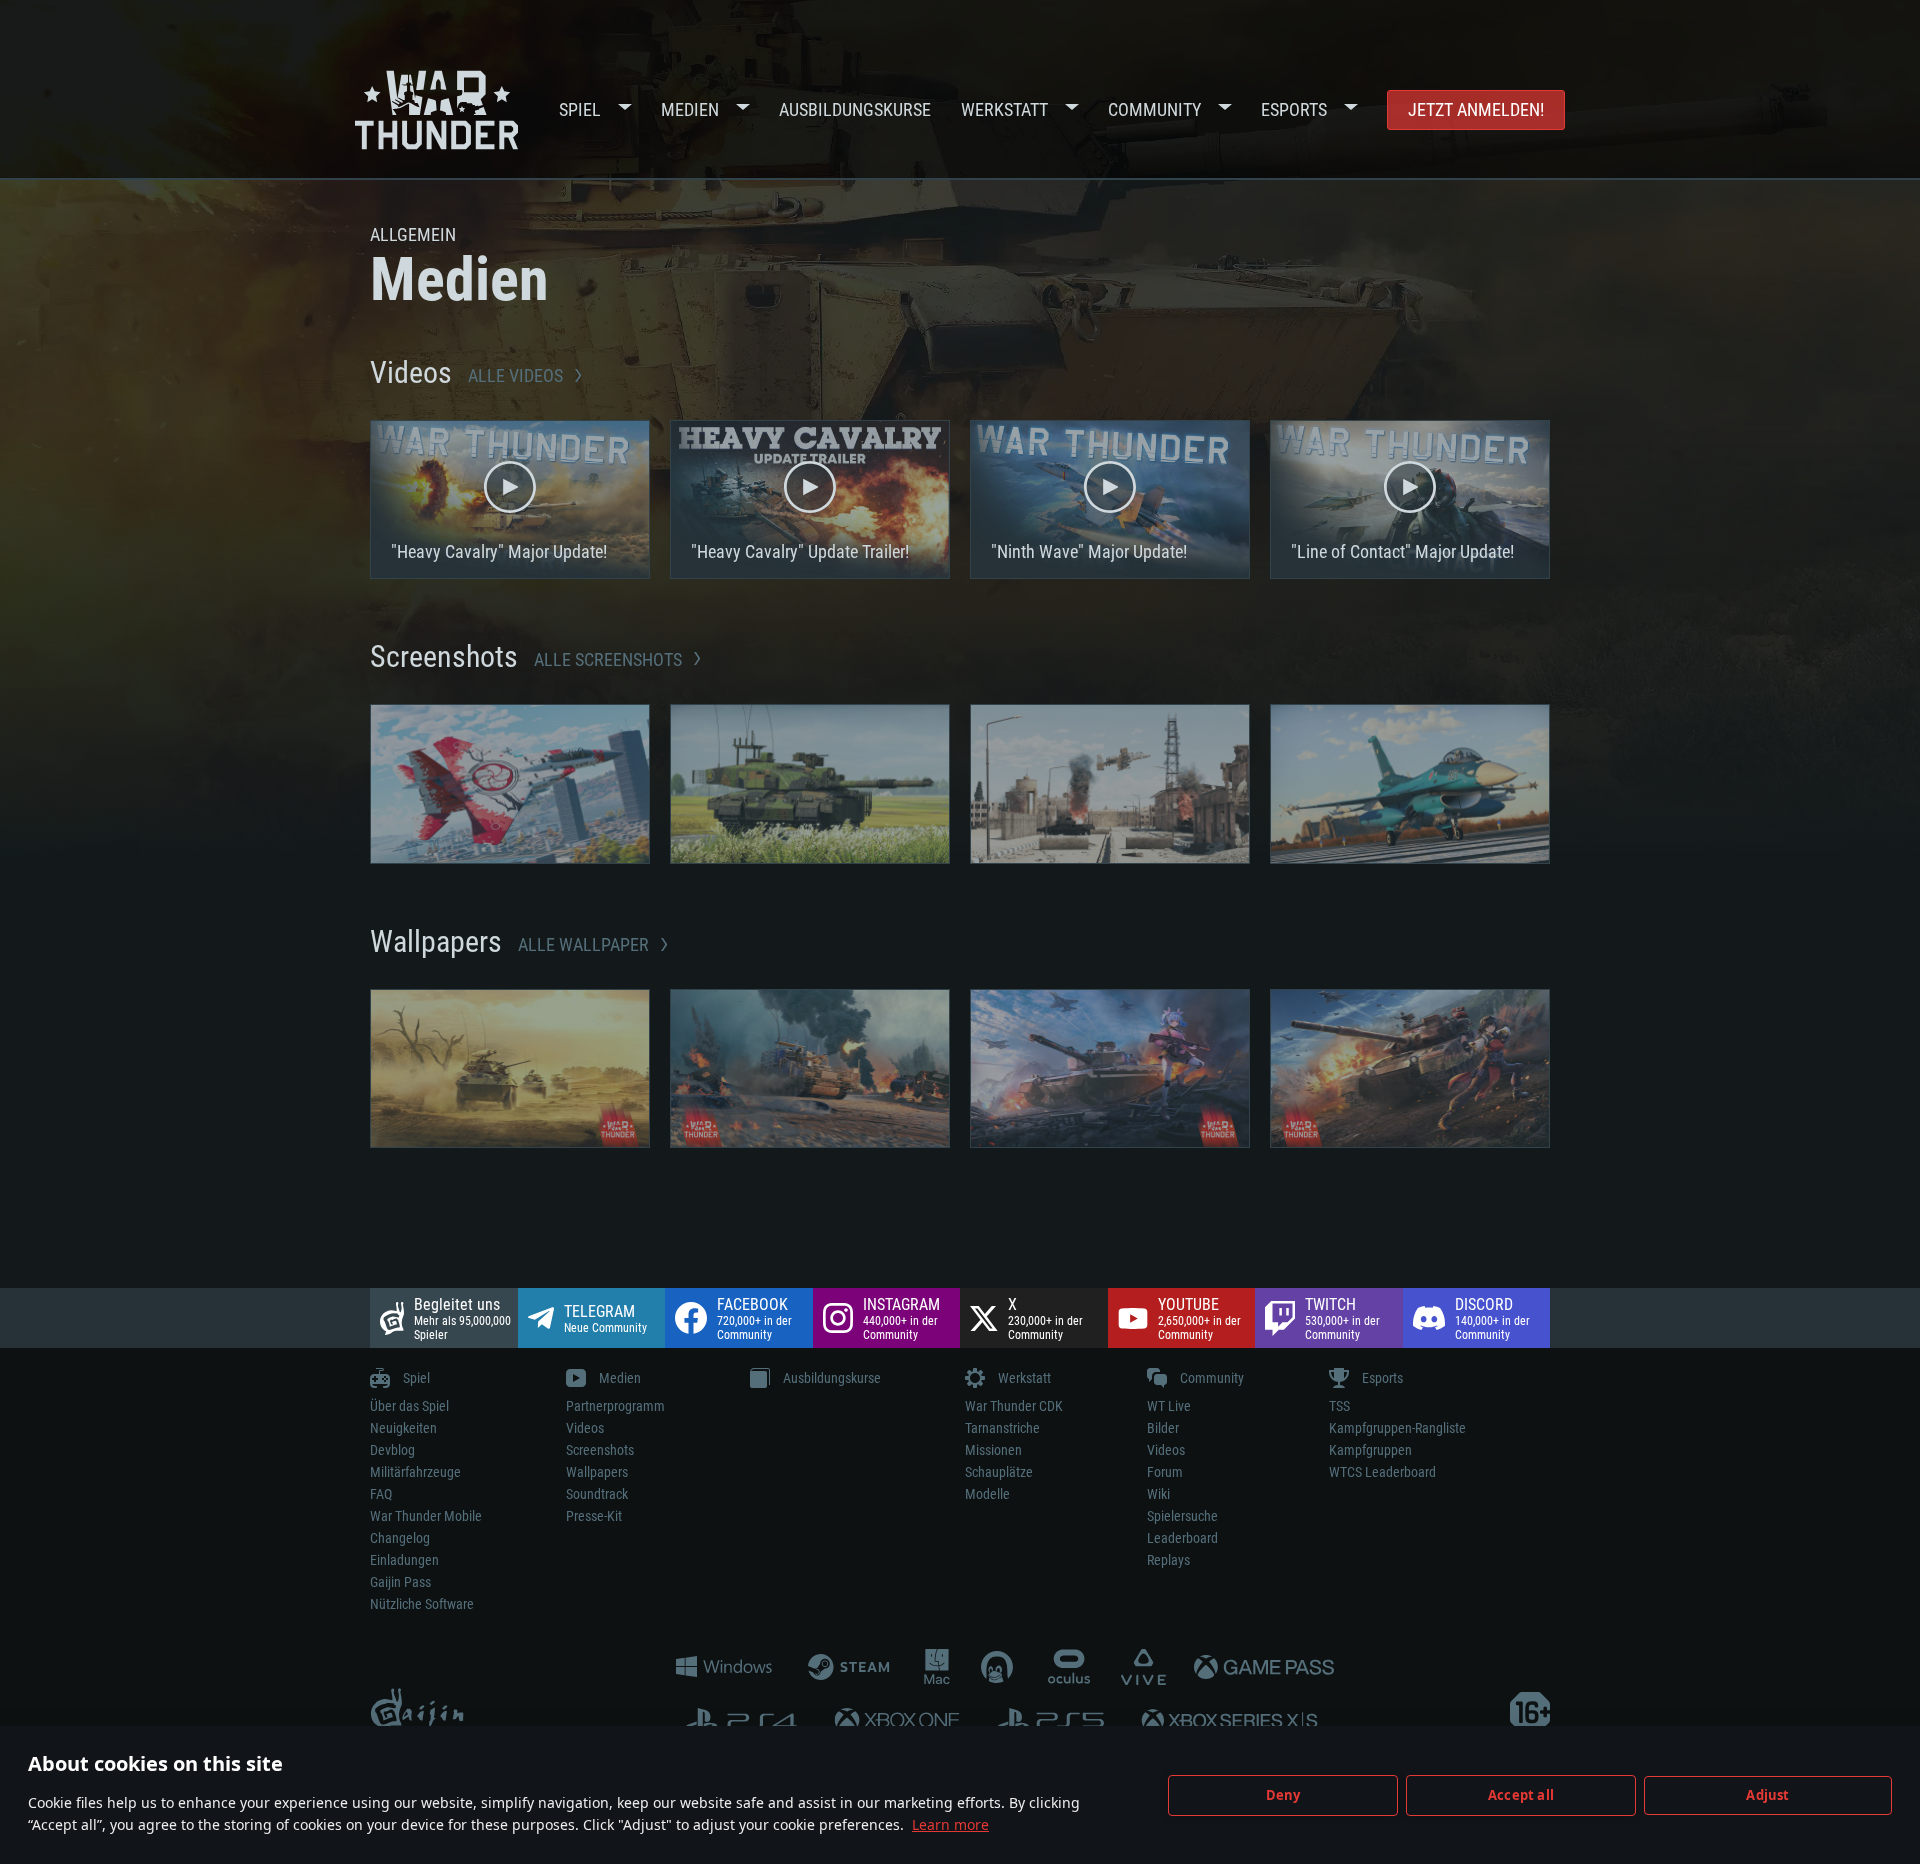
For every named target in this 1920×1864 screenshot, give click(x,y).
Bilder (1163, 1428)
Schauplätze (999, 1472)
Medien (690, 109)
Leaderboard (1182, 1538)
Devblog (392, 1450)
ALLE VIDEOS (517, 375)
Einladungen (404, 1560)
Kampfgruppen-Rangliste (1397, 1428)
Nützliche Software (422, 1604)
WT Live (1169, 1406)
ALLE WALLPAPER (585, 944)
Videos (585, 1428)
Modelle (987, 1494)
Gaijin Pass (400, 1582)
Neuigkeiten (403, 1428)
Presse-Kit (594, 1516)
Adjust (1767, 1795)
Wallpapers (597, 1472)
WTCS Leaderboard (1382, 1472)
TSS (1339, 1406)
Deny (1283, 1795)
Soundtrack (597, 1494)
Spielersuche (1182, 1516)
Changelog (400, 1538)
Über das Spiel (409, 1406)
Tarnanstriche (1002, 1428)
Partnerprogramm (615, 1406)
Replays (1168, 1560)
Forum (1165, 1472)
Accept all (1521, 1795)
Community (1154, 109)
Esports (1294, 109)
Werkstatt (1004, 109)
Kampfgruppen (1370, 1450)
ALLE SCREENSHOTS (610, 659)
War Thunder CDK (1014, 1406)
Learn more (950, 1824)
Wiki (1158, 1494)
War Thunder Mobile (426, 1516)
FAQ (381, 1494)
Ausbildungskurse (855, 109)
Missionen (993, 1450)
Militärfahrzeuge (415, 1472)
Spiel (580, 109)
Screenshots (600, 1450)
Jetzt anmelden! (1476, 109)
